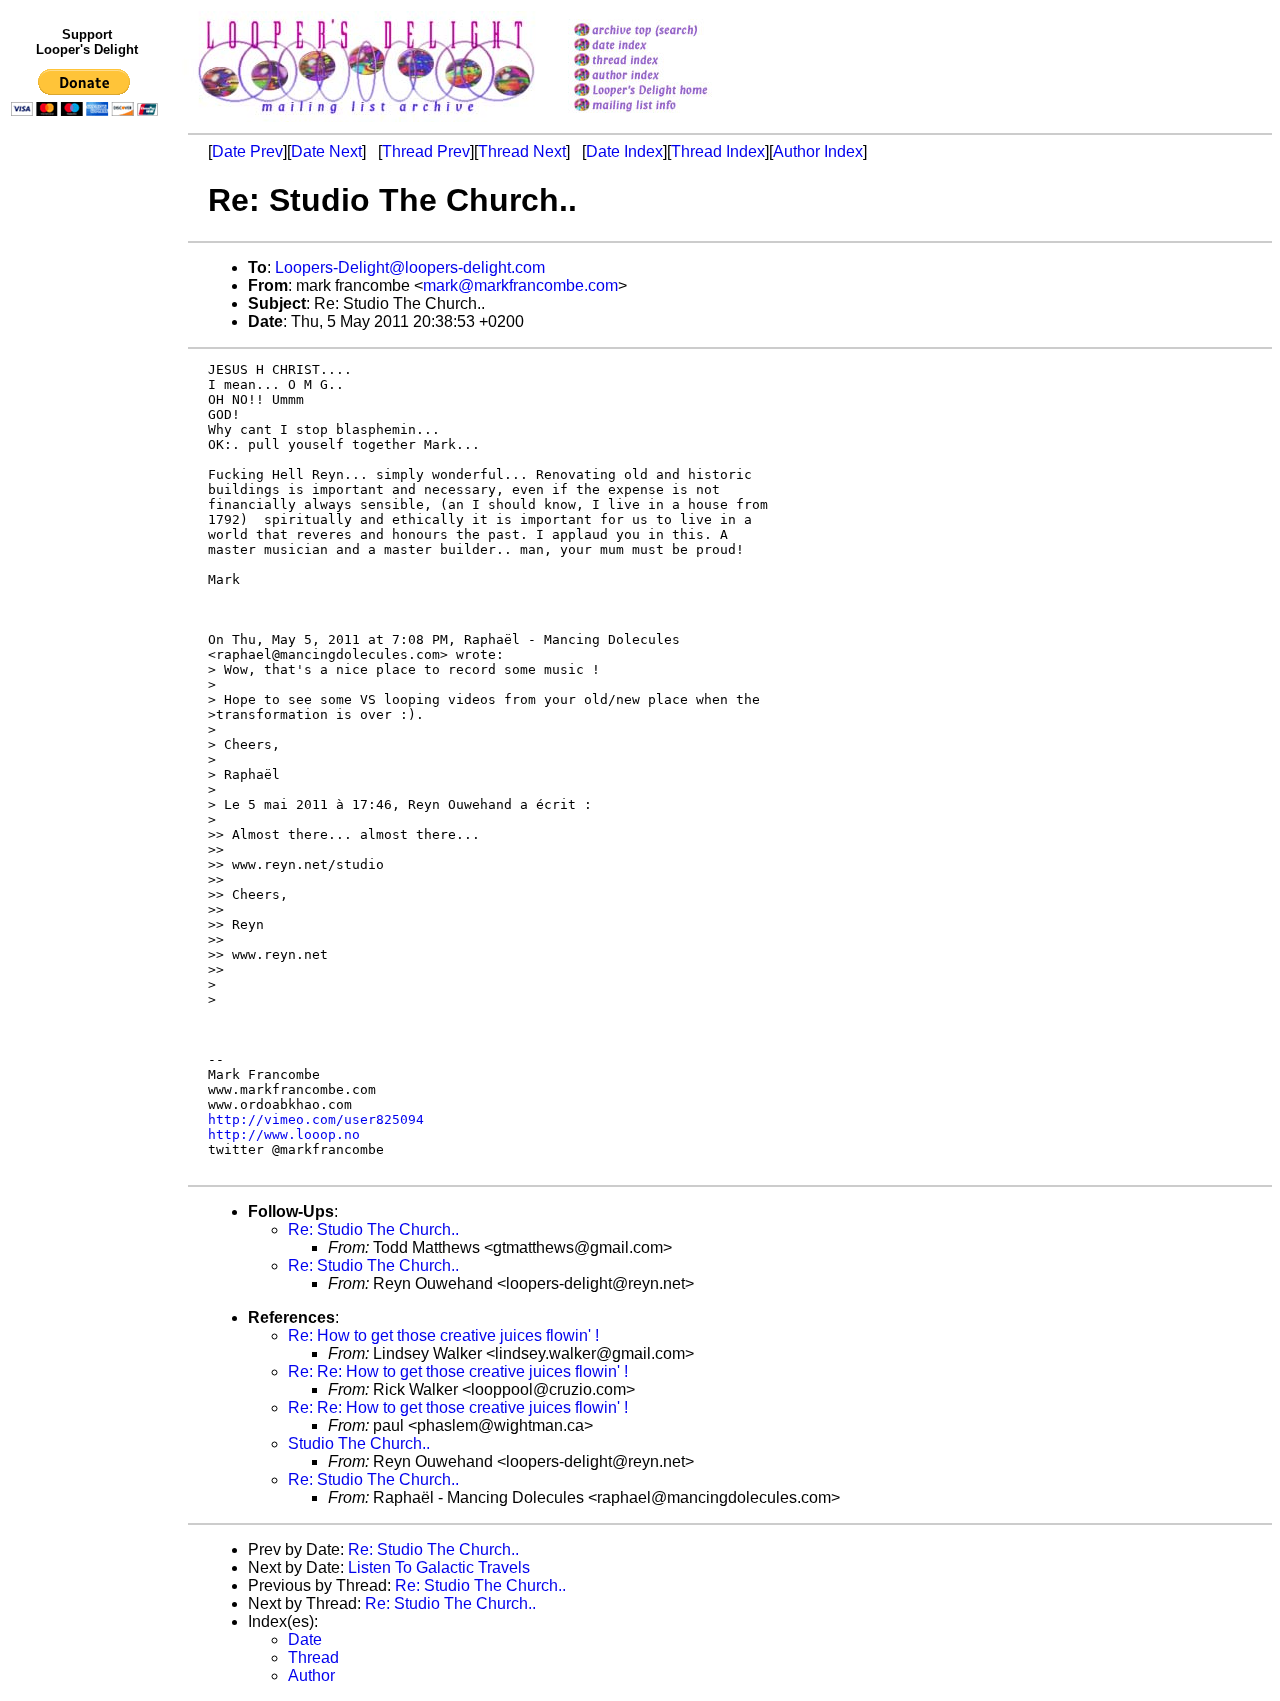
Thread (313, 1657)
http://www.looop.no (284, 1134)
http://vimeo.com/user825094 (316, 1119)
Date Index (624, 151)
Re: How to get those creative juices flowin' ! (443, 1335)
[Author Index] (666, 76)
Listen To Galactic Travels (439, 1567)
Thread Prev (426, 151)
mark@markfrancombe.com (520, 285)
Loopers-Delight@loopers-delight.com (410, 267)
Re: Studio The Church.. (373, 1229)
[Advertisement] (88, 537)
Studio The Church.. (359, 1443)
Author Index (818, 151)
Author (311, 1675)
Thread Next (522, 151)
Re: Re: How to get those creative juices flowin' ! (458, 1371)
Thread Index (718, 151)
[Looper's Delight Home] (666, 91)
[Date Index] (666, 46)
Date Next (326, 151)
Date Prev (247, 151)
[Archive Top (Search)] (666, 31)
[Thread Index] (666, 61)
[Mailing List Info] (666, 116)
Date (305, 1639)
